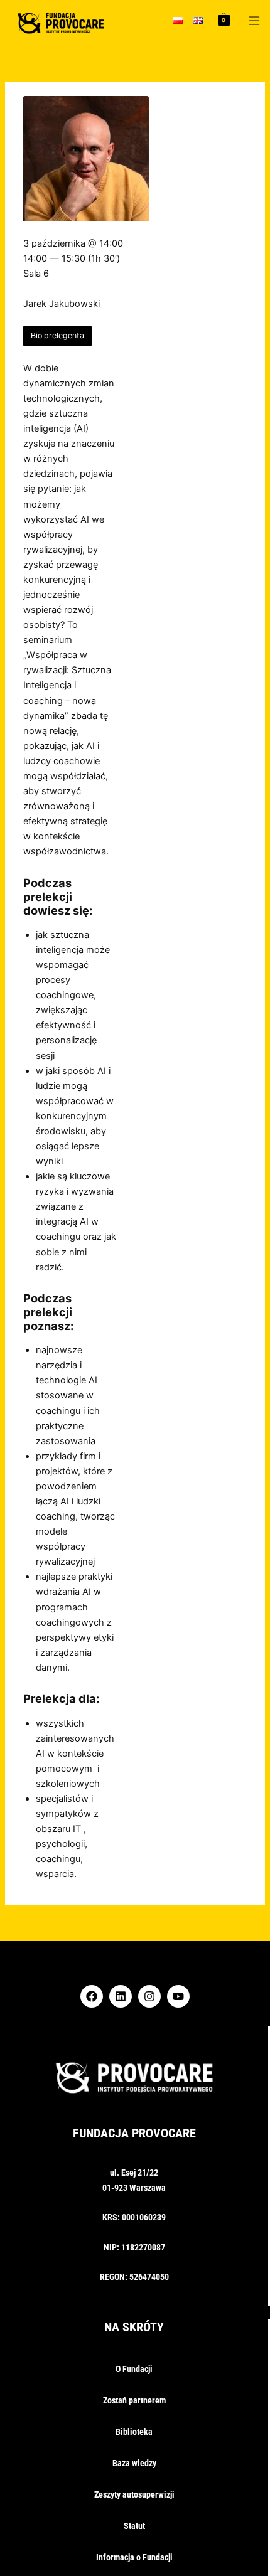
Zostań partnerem (134, 2400)
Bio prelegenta (57, 335)
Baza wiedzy (134, 2463)
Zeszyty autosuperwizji (134, 2494)
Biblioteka (134, 2432)
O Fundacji (134, 2369)
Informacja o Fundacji (134, 2557)
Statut (134, 2526)
